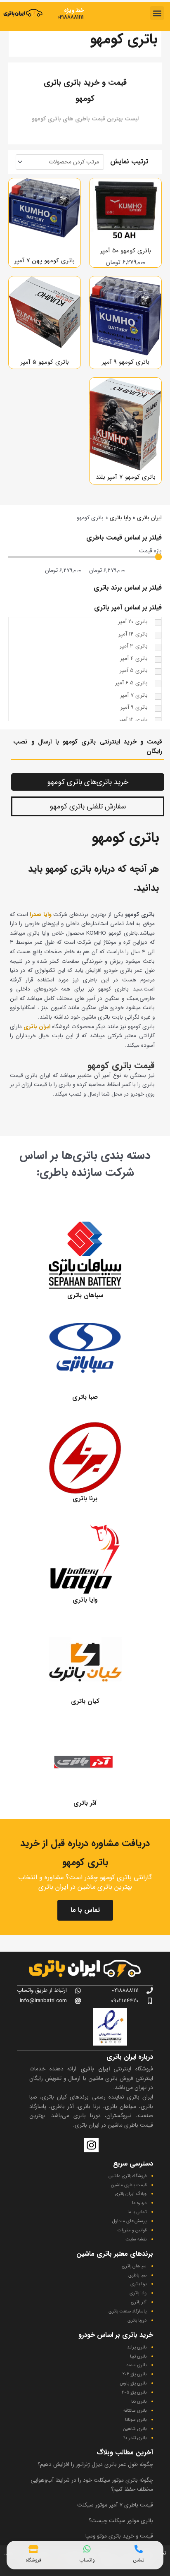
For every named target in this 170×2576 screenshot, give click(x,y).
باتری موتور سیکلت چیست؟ (121, 2521)
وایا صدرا (40, 915)
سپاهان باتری (85, 1295)
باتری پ (140, 2383)
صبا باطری (137, 2275)
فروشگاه (33, 2560)
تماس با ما (85, 1910)
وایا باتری (120, 518)
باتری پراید (137, 2347)
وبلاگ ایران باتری (131, 2194)
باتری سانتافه (135, 2411)
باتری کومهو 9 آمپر (126, 362)
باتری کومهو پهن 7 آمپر (45, 261)
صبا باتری (85, 1397)
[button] (157, 13)
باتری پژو (138, 2374)
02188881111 (71, 17)
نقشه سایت (136, 2239)
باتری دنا (139, 2402)
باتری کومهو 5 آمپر (45, 362)
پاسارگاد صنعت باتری (127, 2311)
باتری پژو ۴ (134, 2393)
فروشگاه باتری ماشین (127, 2176)
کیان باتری (85, 1701)
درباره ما (139, 2203)
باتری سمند (136, 2365)
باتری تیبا (138, 2357)
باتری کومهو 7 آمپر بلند (126, 477)
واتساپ (87, 2560)
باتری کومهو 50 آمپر (126, 251)
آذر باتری (85, 1803)
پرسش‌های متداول (129, 2221)
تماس (139, 2560)
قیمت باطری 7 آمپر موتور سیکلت (115, 2505)
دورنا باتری (137, 2321)
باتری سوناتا (136, 2420)
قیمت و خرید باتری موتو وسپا (119, 2536)
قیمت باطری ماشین (129, 2185)
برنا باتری (85, 1499)
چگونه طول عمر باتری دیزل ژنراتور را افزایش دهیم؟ (95, 2464)
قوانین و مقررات (132, 2230)
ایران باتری (149, 518)
